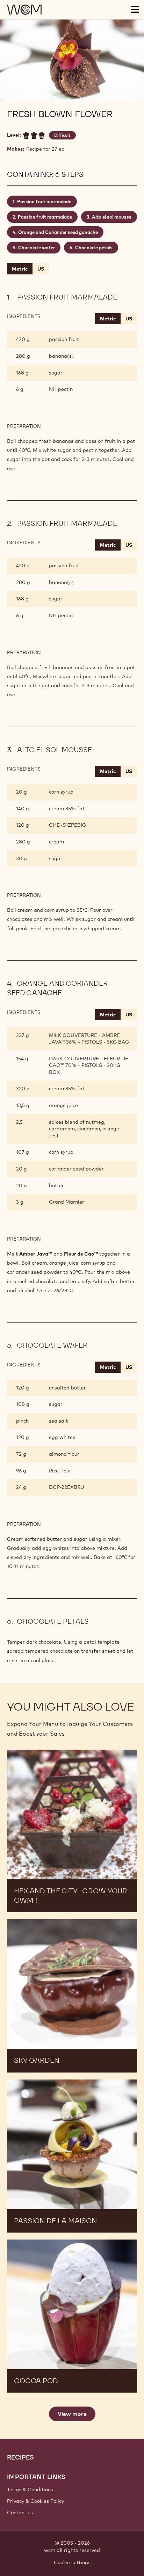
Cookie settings (72, 2562)
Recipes (20, 2457)
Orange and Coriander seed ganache (58, 232)
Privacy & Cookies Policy (35, 2501)
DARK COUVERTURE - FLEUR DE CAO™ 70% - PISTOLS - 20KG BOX (89, 1065)
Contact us (20, 2513)
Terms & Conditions (30, 2490)
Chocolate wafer (37, 248)
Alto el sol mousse (112, 217)
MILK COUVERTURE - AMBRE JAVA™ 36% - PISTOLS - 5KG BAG (89, 1039)
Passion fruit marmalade (44, 202)
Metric (20, 269)
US (41, 269)
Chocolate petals (94, 248)
